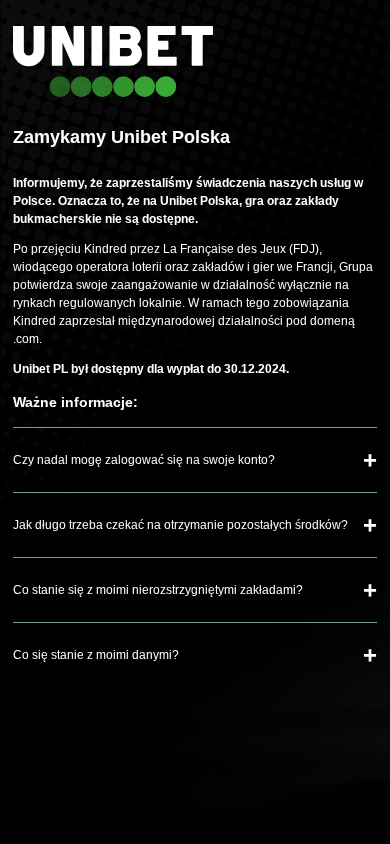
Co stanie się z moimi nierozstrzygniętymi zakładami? (158, 590)
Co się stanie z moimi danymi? (96, 655)
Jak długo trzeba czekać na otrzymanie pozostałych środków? (180, 525)
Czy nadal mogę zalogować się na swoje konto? (144, 460)
